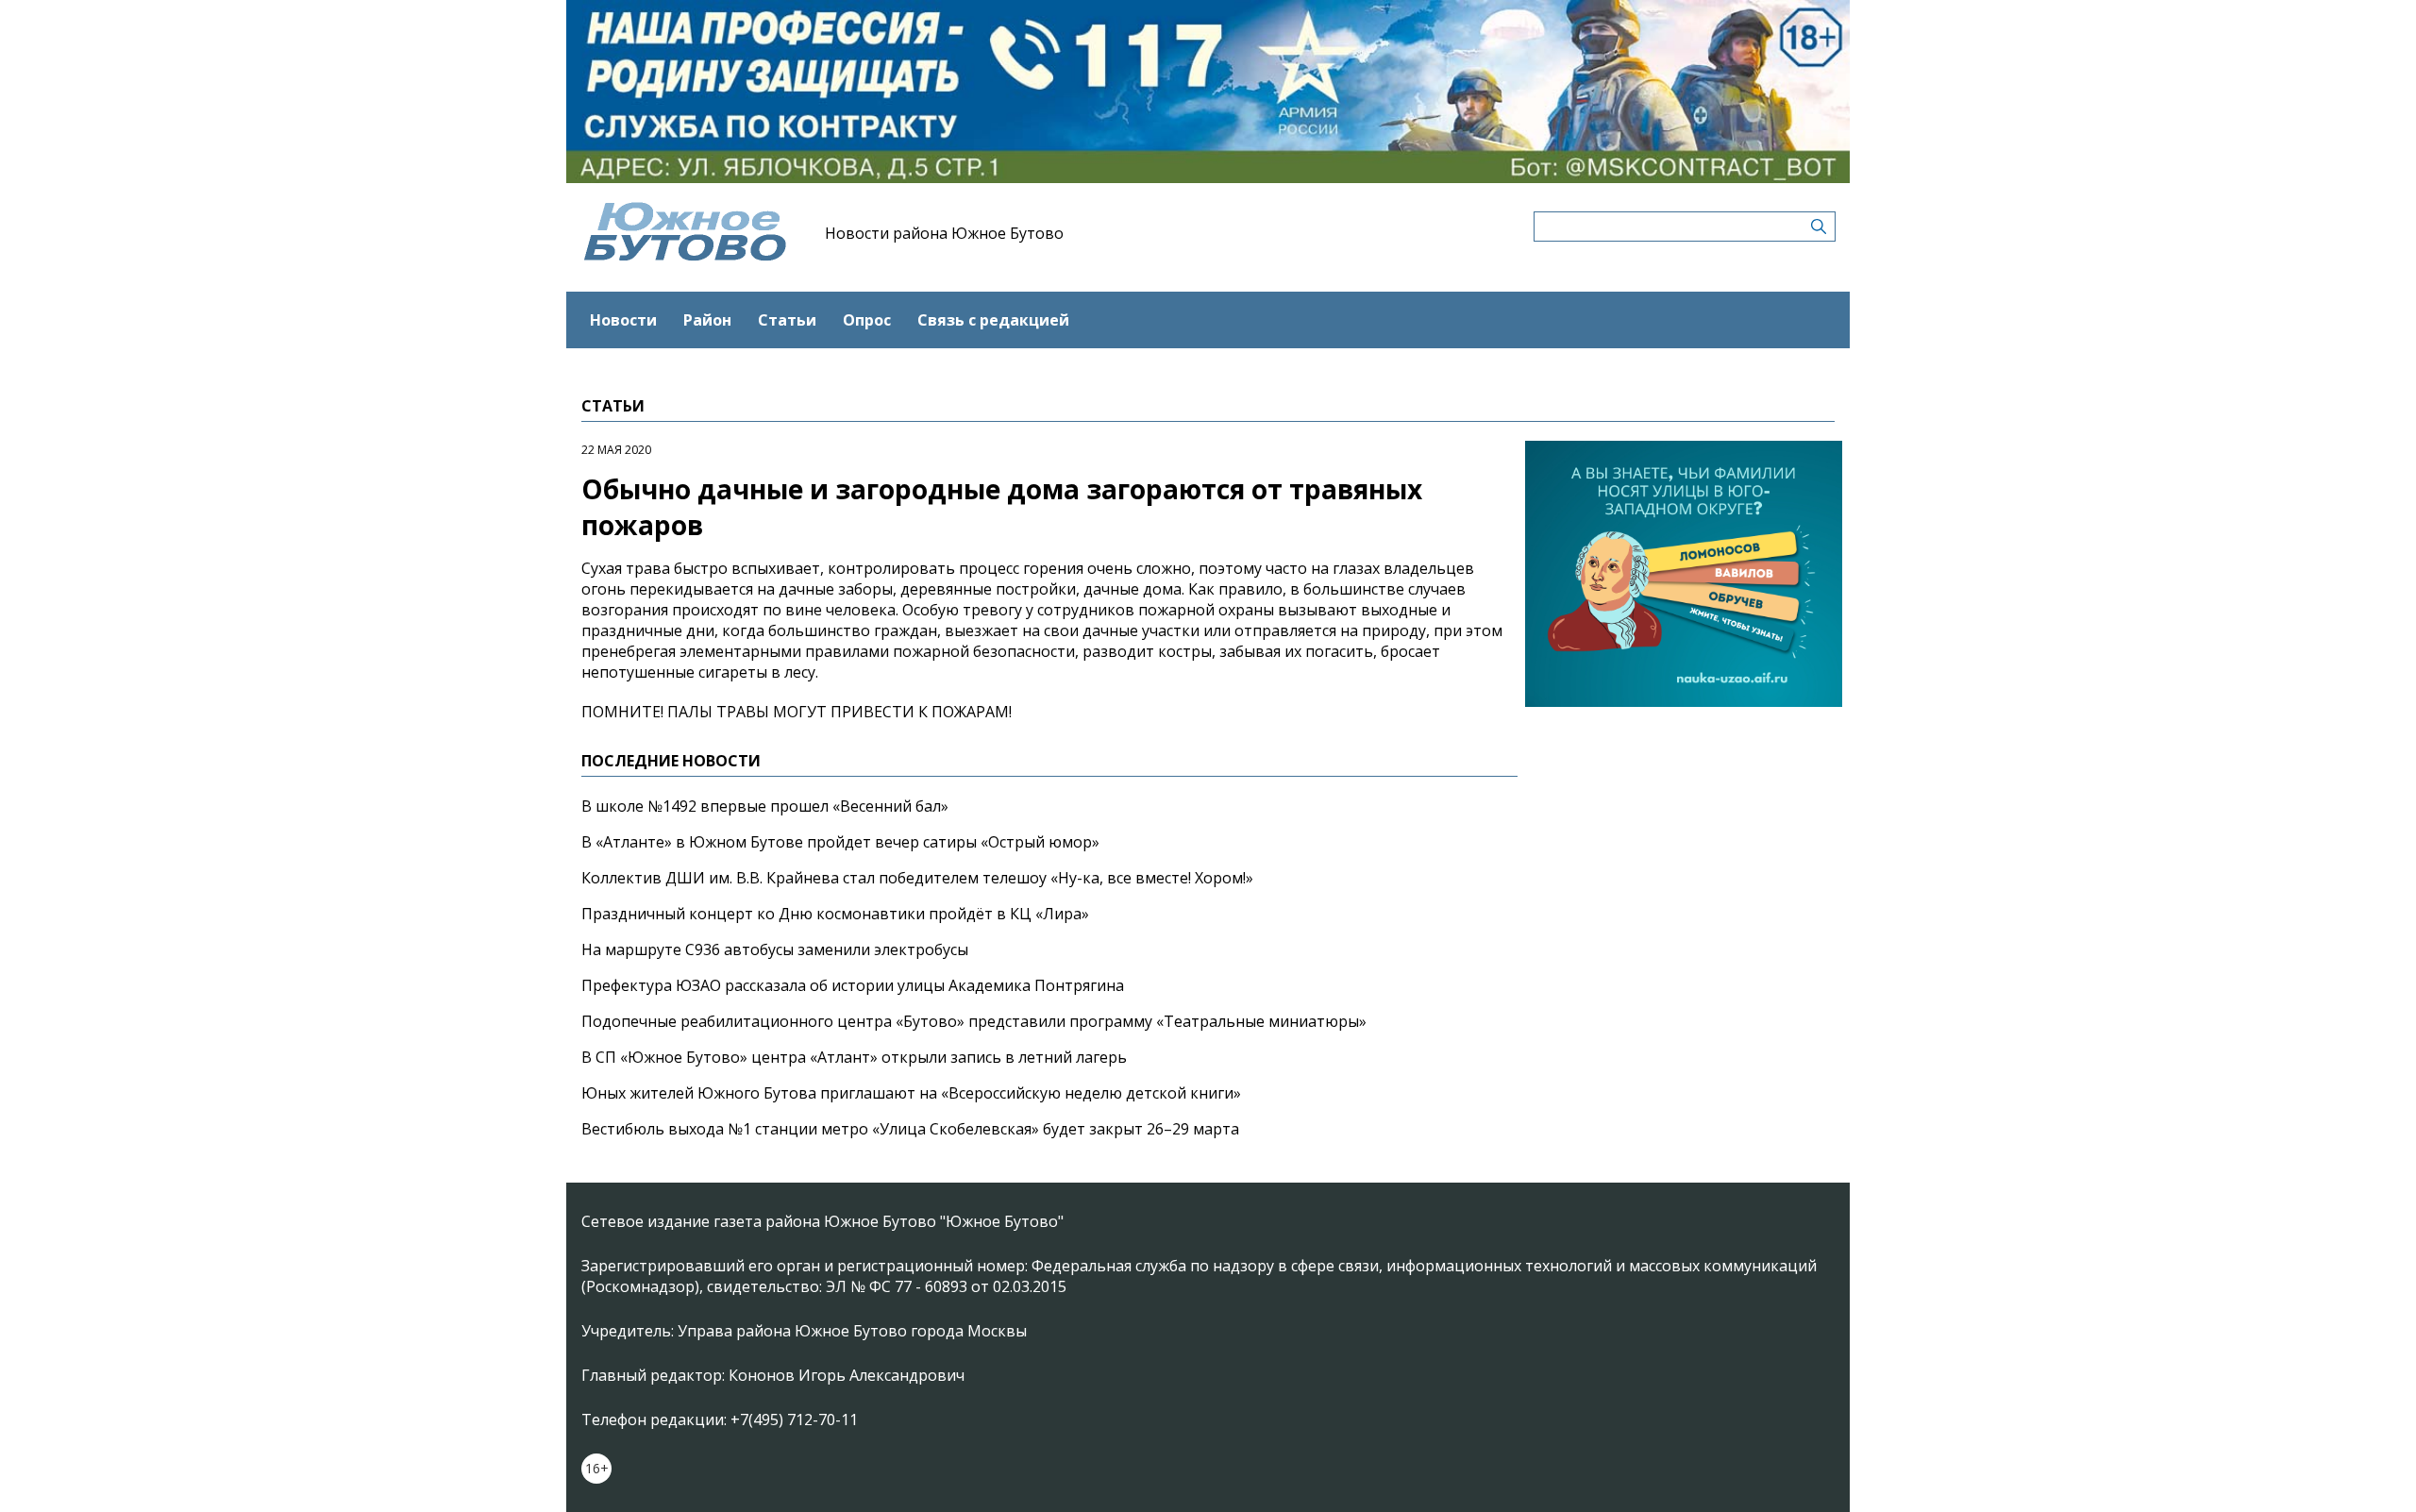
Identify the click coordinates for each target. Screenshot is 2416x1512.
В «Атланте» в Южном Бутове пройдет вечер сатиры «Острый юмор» (840, 842)
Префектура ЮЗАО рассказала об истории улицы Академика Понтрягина (853, 985)
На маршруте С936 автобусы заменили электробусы (775, 949)
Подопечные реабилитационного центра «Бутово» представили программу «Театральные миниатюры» (974, 1021)
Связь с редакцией (993, 320)
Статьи (787, 320)
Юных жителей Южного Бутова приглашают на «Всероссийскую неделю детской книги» (911, 1093)
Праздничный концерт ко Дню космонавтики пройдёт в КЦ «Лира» (835, 914)
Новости (623, 320)
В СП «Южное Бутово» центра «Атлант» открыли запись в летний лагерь (854, 1057)
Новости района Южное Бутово (944, 233)
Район (707, 320)
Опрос (867, 320)
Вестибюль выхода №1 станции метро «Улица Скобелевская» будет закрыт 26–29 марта (910, 1129)
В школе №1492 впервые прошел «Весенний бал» (765, 806)
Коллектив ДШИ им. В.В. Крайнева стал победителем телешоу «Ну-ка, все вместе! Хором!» (917, 878)
